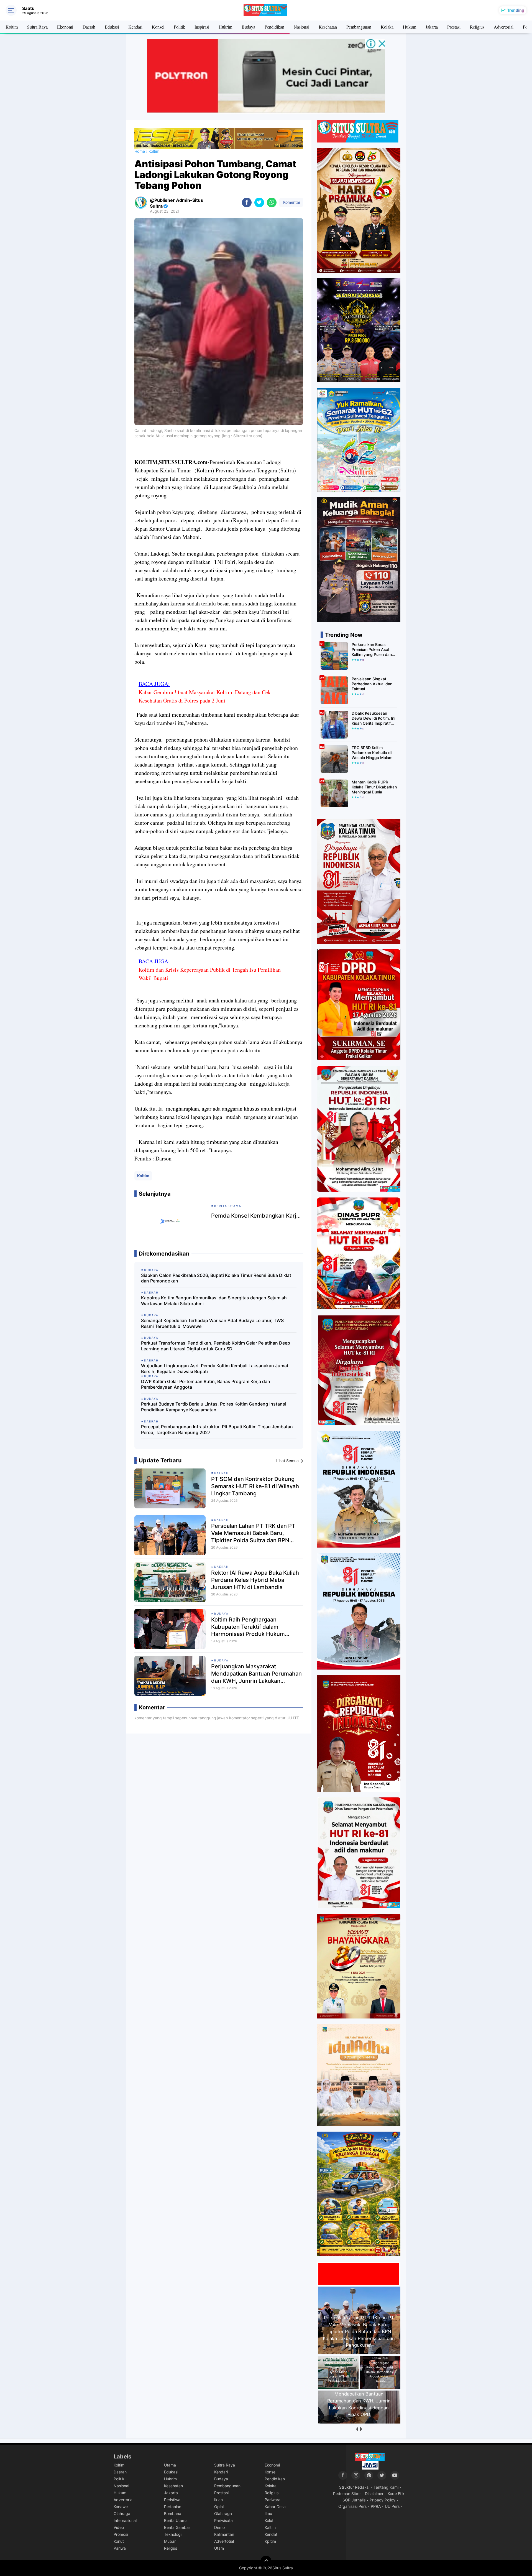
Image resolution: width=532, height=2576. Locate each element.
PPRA (376, 2506)
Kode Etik (396, 2494)
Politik (179, 27)
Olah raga (223, 2513)
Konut (119, 2541)
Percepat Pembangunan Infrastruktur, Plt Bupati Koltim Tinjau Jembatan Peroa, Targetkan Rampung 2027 (217, 1430)
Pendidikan (274, 27)
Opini (219, 2507)
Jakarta (432, 27)
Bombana (173, 2513)
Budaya (248, 27)
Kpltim (270, 2541)
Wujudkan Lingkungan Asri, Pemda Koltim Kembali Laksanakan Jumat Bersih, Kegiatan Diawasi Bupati (215, 1369)
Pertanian (173, 2507)
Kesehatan (328, 27)
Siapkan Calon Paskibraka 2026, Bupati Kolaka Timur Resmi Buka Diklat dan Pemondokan (216, 1278)
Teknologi (173, 2534)
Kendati (271, 2534)
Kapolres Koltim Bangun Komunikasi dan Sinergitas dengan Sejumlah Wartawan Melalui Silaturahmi (214, 1301)
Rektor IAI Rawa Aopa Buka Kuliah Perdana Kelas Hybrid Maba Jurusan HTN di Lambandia (255, 1580)
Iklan (218, 2500)
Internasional (125, 2520)
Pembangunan (359, 27)
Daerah (89, 27)
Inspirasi (202, 27)
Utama (170, 2465)
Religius (477, 27)
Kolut (269, 2520)
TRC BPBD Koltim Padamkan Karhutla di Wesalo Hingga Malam (372, 753)
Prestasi (454, 27)
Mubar (170, 2541)
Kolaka (387, 27)
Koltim (12, 27)
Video (119, 2527)
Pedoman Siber (347, 2494)
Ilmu (268, 2513)
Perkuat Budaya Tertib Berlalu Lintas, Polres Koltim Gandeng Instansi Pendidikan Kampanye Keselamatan (214, 1407)
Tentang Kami (386, 2487)
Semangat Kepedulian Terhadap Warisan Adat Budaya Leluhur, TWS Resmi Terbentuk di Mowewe (212, 1323)
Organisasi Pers (352, 2506)
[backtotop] (266, 2561)
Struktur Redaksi (354, 2487)
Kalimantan (224, 2534)
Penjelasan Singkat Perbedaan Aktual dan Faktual (372, 684)
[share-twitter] (259, 203)
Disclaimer (374, 2494)
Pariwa (120, 2548)
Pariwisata (223, 2520)
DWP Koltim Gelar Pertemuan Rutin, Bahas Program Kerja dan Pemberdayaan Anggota (206, 1384)
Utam (219, 2548)
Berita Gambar (177, 2527)
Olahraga (122, 2513)
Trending (516, 10)
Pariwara (273, 2500)
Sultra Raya (37, 27)
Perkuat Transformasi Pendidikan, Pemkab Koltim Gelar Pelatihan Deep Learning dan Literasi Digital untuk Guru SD (216, 1346)
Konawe (121, 2507)
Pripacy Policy (383, 2500)
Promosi (121, 2534)
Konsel (158, 27)
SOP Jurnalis (354, 2500)
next (361, 2429)
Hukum (410, 27)
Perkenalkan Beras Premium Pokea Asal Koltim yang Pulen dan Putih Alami (372, 650)
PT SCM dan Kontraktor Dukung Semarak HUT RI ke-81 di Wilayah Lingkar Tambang (255, 1486)
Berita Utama (176, 2520)
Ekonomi (65, 27)
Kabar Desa (275, 2507)
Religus (171, 2548)
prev (357, 2429)
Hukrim (225, 27)
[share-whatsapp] (272, 203)
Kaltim (270, 2527)
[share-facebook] (247, 203)
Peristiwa (172, 2500)
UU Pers (392, 2506)
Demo (219, 2527)
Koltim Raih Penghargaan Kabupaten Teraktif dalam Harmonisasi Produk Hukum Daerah (248, 1627)
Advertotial (224, 2541)
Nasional (301, 27)
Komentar (291, 202)
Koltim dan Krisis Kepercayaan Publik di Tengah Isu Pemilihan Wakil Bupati (210, 974)
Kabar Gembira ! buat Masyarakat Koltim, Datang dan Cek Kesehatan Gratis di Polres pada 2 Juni (205, 696)
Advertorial (504, 27)
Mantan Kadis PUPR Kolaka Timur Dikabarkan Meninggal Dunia (374, 787)
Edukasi (112, 27)
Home (140, 151)
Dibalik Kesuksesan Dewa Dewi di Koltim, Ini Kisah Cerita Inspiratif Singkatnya (373, 718)
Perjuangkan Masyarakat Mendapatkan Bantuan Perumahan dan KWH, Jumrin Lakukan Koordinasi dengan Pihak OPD (256, 1674)
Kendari (135, 27)
